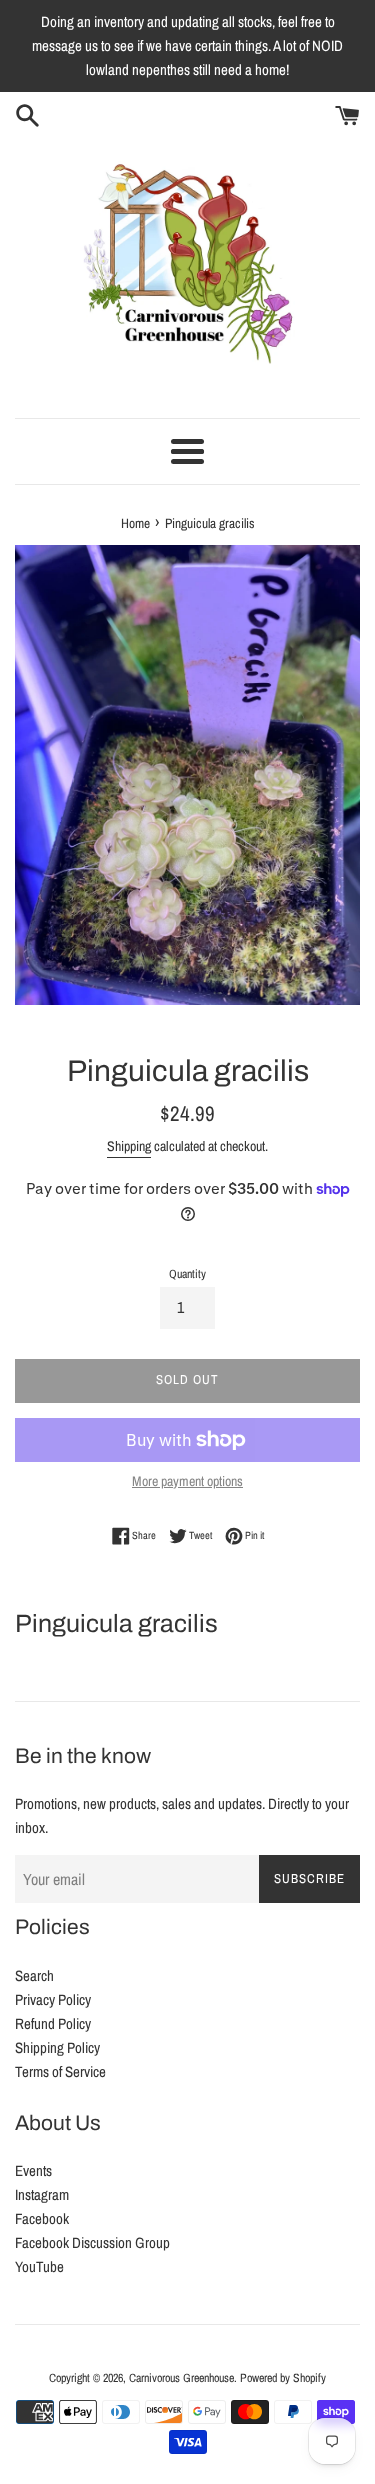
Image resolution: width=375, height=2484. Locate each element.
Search (34, 1975)
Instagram (42, 2194)
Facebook (42, 2218)
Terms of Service (60, 2071)
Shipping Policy (57, 2047)
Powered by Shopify (283, 2378)
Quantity (187, 1274)
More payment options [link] (187, 1481)
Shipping (129, 1146)
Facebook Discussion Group (92, 2242)
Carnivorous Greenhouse (181, 2378)
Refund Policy (53, 2023)
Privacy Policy (53, 1999)
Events (33, 2170)
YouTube (39, 2266)
